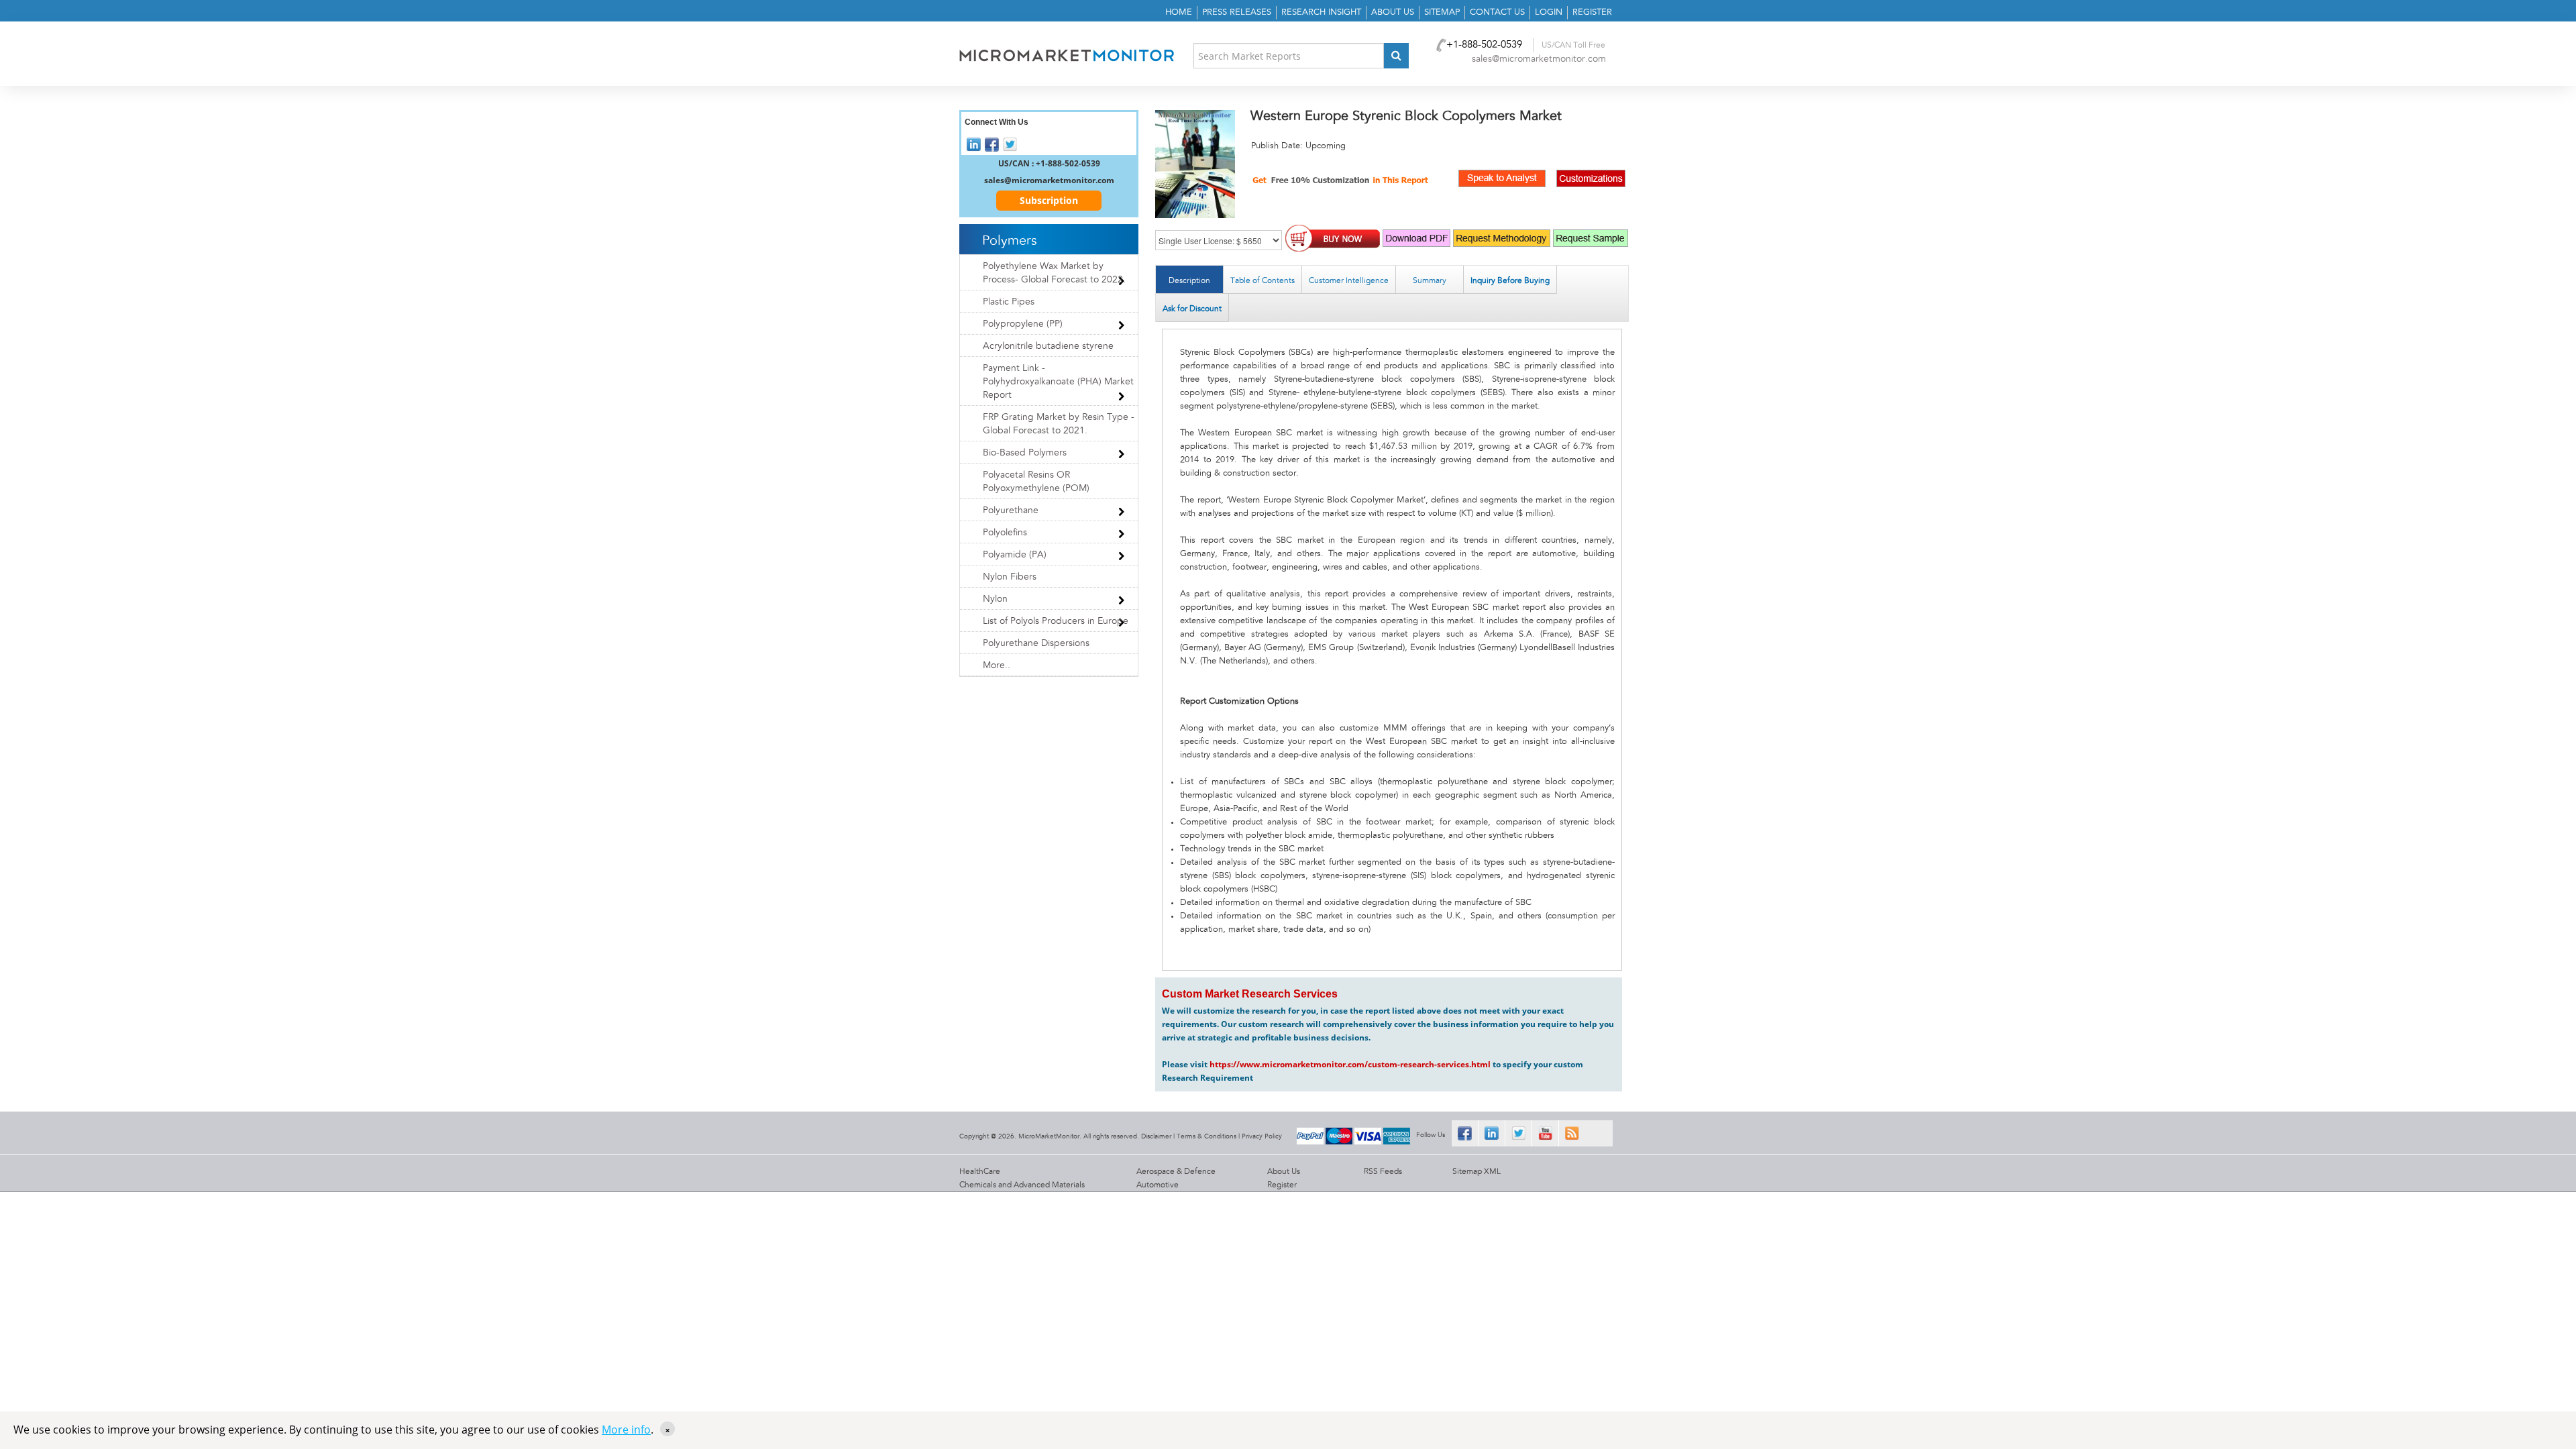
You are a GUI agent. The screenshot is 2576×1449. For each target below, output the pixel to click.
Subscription (1049, 200)
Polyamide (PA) (1015, 555)
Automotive (1158, 1185)
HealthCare (980, 1171)
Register (1282, 1185)
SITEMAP (1442, 12)
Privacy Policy (1262, 1136)
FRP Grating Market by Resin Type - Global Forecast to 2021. (1059, 424)
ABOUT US (1393, 12)
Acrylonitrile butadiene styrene (1048, 346)
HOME (1179, 12)
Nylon (995, 599)
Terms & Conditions (1206, 1136)
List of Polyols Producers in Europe (1056, 621)
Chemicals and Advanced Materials (1022, 1185)
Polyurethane (1011, 511)
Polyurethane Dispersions (1036, 643)
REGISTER (1592, 12)
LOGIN (1549, 12)
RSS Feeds (1383, 1171)
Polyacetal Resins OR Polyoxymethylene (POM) (1036, 482)
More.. (997, 665)
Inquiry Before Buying (1510, 280)
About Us (1284, 1171)
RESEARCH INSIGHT (1321, 12)
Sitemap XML (1477, 1171)
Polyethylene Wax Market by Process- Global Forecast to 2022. (1054, 273)
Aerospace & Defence (1176, 1171)
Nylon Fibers (1010, 577)
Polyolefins (1005, 533)
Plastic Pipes (1009, 302)
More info (626, 1430)
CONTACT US (1497, 12)
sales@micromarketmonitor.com (1539, 59)
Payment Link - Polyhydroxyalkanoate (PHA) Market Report (1058, 382)
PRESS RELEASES (1237, 12)
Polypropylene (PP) (1023, 324)
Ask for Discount (1192, 309)
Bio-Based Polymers (1025, 453)
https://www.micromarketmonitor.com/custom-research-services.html (1350, 1064)
